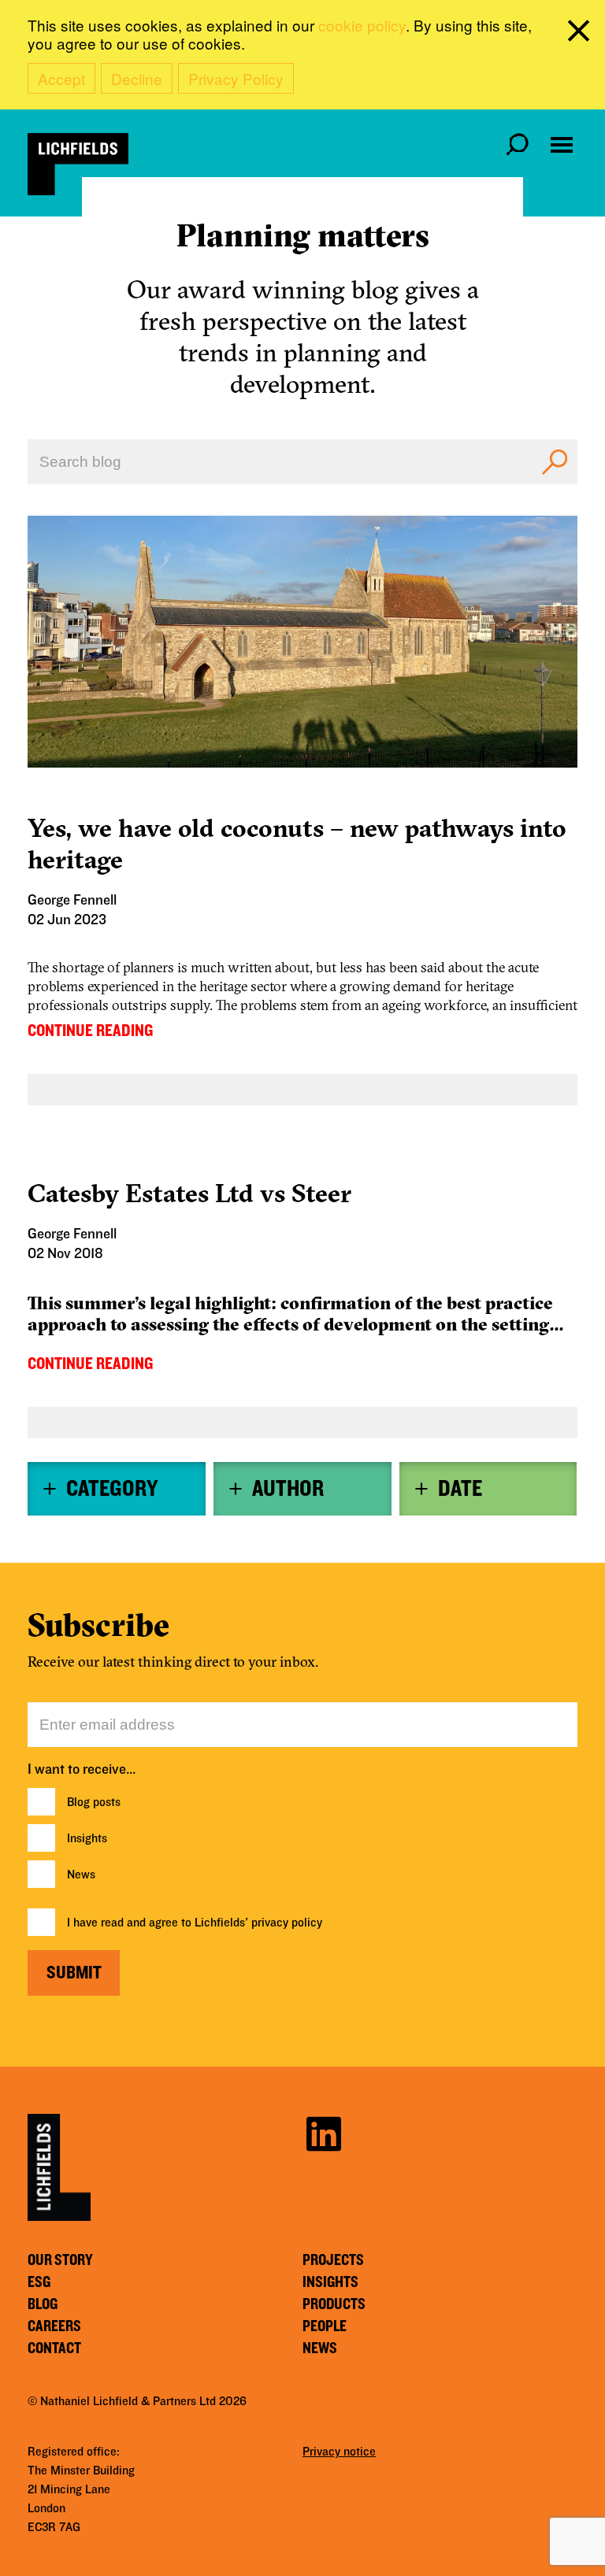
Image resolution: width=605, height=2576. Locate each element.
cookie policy (362, 25)
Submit (74, 1973)
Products (334, 2304)
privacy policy (287, 1923)
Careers (54, 2326)
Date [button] (460, 1489)
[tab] (117, 1489)
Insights (87, 1838)
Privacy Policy (236, 78)
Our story (60, 2260)
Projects (333, 2260)
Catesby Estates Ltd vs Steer (189, 1193)
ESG (39, 2282)
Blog (43, 2304)
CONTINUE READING (90, 1031)
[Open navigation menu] (562, 145)
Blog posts (94, 1802)
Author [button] (288, 1489)
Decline (137, 78)
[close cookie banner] (581, 34)
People (325, 2326)
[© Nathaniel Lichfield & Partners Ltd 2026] (78, 164)
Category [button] (112, 1489)
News (81, 1875)
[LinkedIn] (324, 2132)
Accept (61, 78)
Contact (54, 2348)
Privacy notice (339, 2452)
